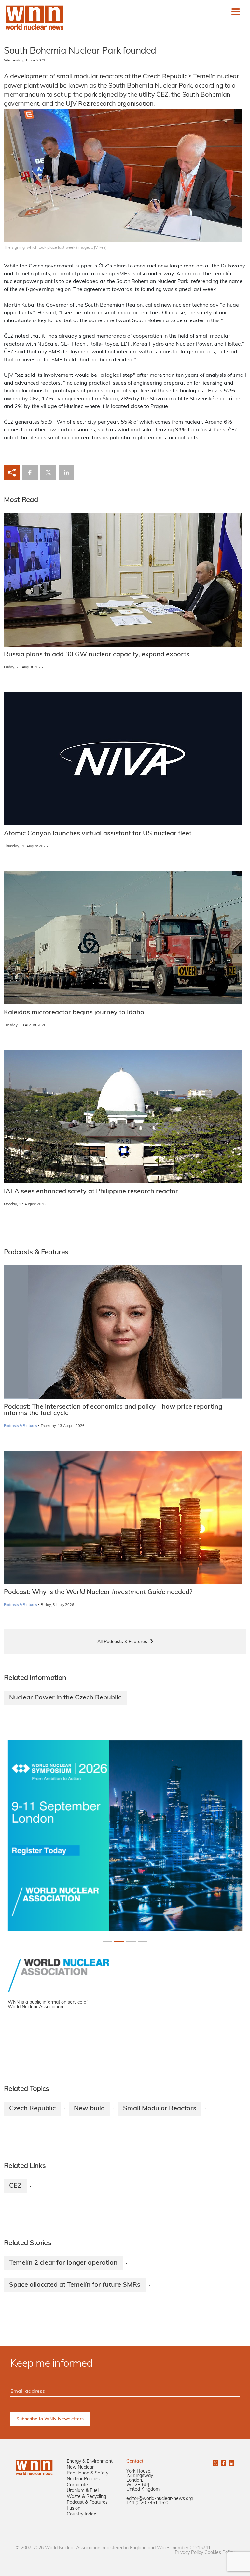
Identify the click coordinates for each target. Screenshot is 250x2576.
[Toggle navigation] (236, 12)
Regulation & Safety (88, 2473)
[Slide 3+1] (143, 1941)
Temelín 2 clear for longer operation (63, 2263)
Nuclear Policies (83, 2479)
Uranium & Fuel (83, 2491)
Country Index (81, 2514)
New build (89, 2109)
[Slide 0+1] (107, 1941)
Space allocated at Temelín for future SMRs (75, 2285)
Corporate (77, 2485)
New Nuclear (80, 2467)
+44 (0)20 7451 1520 (148, 2503)
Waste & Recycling (86, 2497)
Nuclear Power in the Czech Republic (65, 1698)
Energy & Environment (90, 2462)
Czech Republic (32, 2109)
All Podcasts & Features (122, 1642)
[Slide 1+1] (119, 1941)
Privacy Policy (189, 2553)
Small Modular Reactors (160, 2109)
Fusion (74, 2508)
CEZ (15, 2186)
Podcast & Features (87, 2503)
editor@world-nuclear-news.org (160, 2499)
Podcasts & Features (20, 1426)
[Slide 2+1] (131, 1941)
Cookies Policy (219, 2553)
